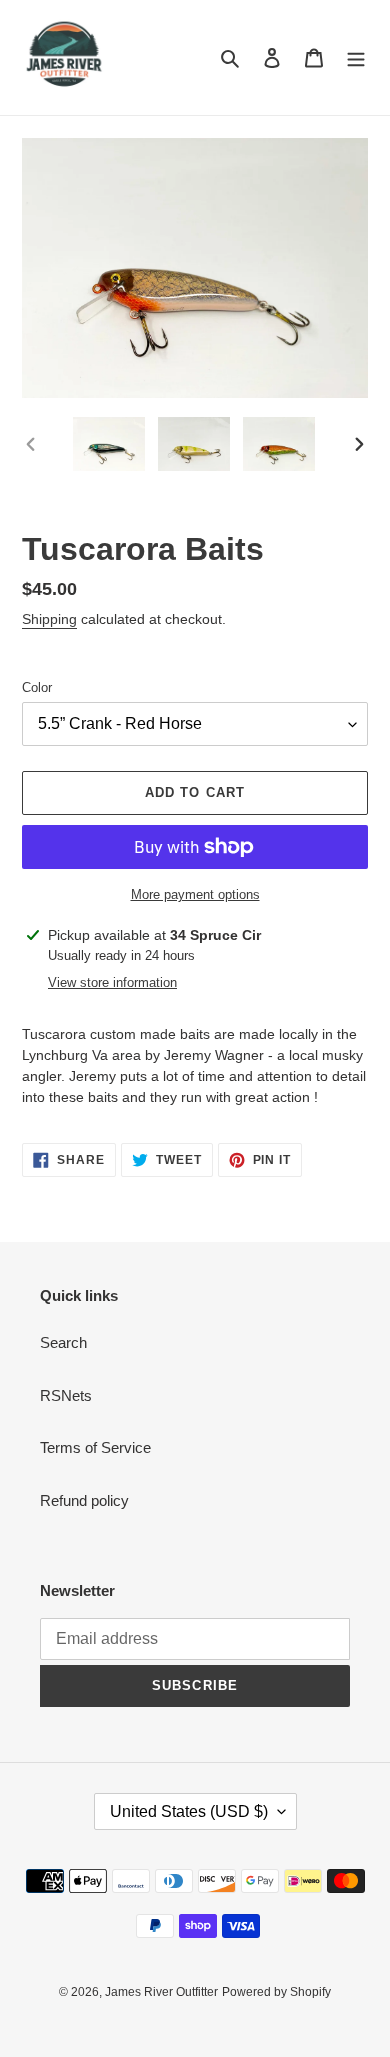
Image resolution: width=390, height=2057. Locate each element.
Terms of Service (95, 1447)
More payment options (195, 894)
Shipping (49, 619)
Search (63, 1342)
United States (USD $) (189, 1811)
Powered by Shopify (276, 1992)
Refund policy (84, 1500)
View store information (112, 982)
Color (37, 687)
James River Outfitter (161, 1992)
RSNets (66, 1395)
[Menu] (356, 57)
